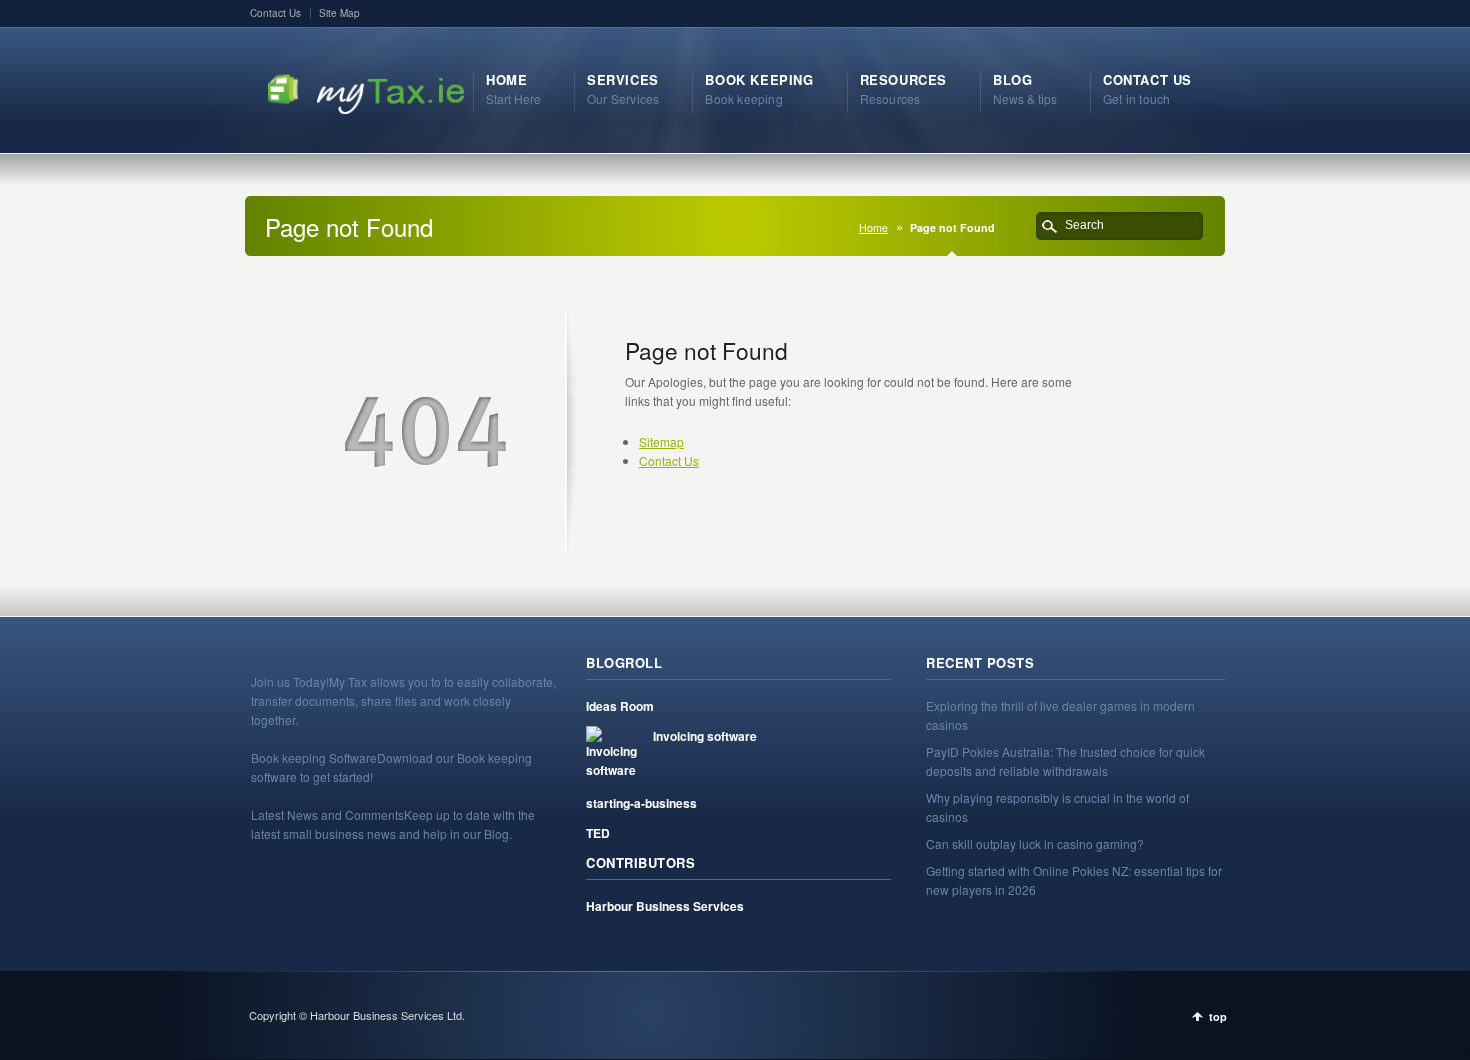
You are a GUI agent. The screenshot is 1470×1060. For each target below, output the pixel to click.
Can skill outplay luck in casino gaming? (1035, 843)
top (1218, 1016)
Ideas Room (620, 706)
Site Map (339, 13)
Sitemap (661, 441)
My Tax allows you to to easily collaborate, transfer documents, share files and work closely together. (403, 700)
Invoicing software (705, 736)
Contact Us (275, 13)
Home (873, 227)
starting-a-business (641, 803)
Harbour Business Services (665, 906)
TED (598, 833)
